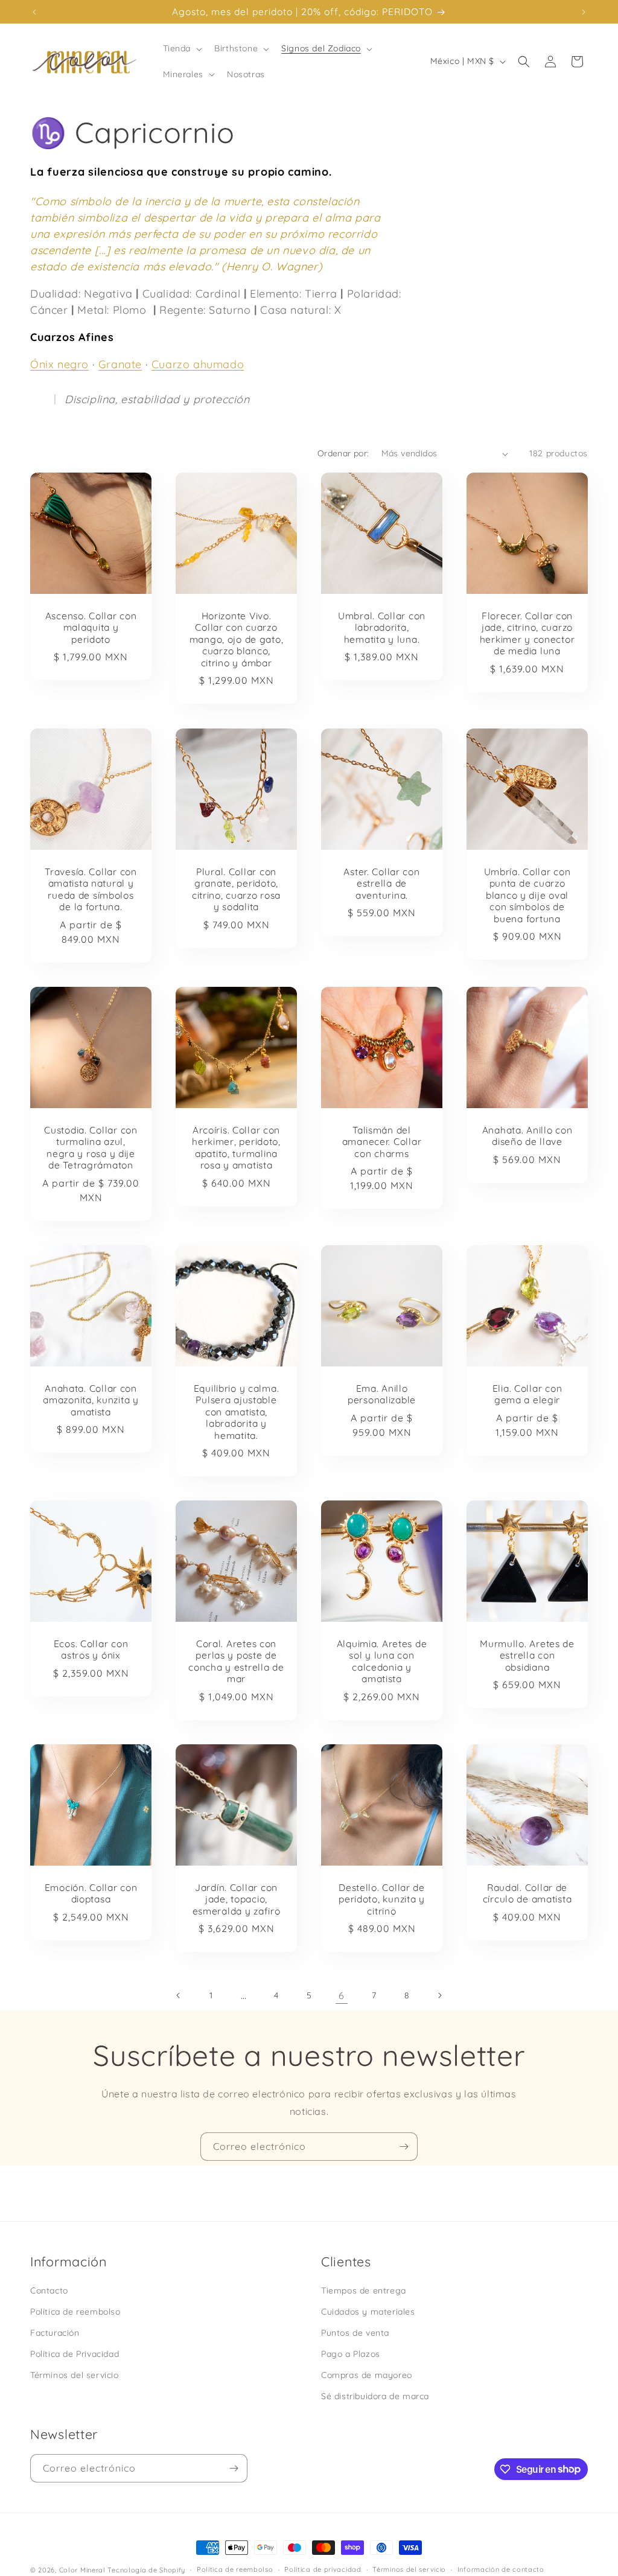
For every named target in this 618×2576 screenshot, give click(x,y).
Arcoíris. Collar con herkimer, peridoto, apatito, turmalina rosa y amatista (236, 1148)
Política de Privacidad (75, 2354)
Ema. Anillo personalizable (382, 1394)
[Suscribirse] (404, 2147)
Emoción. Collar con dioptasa (91, 1893)
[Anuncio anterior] (34, 12)
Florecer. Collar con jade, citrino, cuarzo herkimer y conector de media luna (527, 633)
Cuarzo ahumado (198, 364)
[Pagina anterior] (179, 1995)
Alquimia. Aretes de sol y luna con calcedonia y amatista (382, 1661)
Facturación (55, 2333)
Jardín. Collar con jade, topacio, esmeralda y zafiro (237, 1899)
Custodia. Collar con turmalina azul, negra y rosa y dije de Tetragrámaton (91, 1148)
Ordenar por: (343, 453)
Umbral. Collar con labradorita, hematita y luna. (382, 628)
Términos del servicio (75, 2375)
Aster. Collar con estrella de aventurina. (381, 884)
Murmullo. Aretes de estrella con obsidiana (527, 1656)
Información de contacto (501, 2569)
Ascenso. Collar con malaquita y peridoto (91, 628)
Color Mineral (82, 2570)
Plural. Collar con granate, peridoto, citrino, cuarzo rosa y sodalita (236, 889)
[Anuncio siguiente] (584, 12)
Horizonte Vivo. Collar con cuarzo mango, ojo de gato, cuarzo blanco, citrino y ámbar (237, 639)
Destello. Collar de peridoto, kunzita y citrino (382, 1899)
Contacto (49, 2291)
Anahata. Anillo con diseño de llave (527, 1136)
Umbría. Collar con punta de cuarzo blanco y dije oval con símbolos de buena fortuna (527, 895)
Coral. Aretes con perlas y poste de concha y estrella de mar (236, 1661)
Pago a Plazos (351, 2354)
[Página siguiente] (439, 1995)
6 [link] (342, 1995)
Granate (120, 364)
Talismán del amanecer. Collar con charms (382, 1142)
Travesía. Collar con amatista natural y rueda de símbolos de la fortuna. (91, 889)
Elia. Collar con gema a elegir (527, 1394)
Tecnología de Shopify (146, 2570)
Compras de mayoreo (367, 2375)
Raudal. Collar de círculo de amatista (527, 1893)
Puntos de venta (355, 2333)
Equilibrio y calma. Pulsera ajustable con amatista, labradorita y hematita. (237, 1412)
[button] (182, 48)
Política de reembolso (75, 2312)
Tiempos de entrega (364, 2291)
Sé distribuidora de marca (375, 2396)
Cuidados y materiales (368, 2312)
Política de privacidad (323, 2569)
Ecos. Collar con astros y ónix (91, 1650)
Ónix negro (59, 364)
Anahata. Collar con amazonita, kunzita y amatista (91, 1400)
